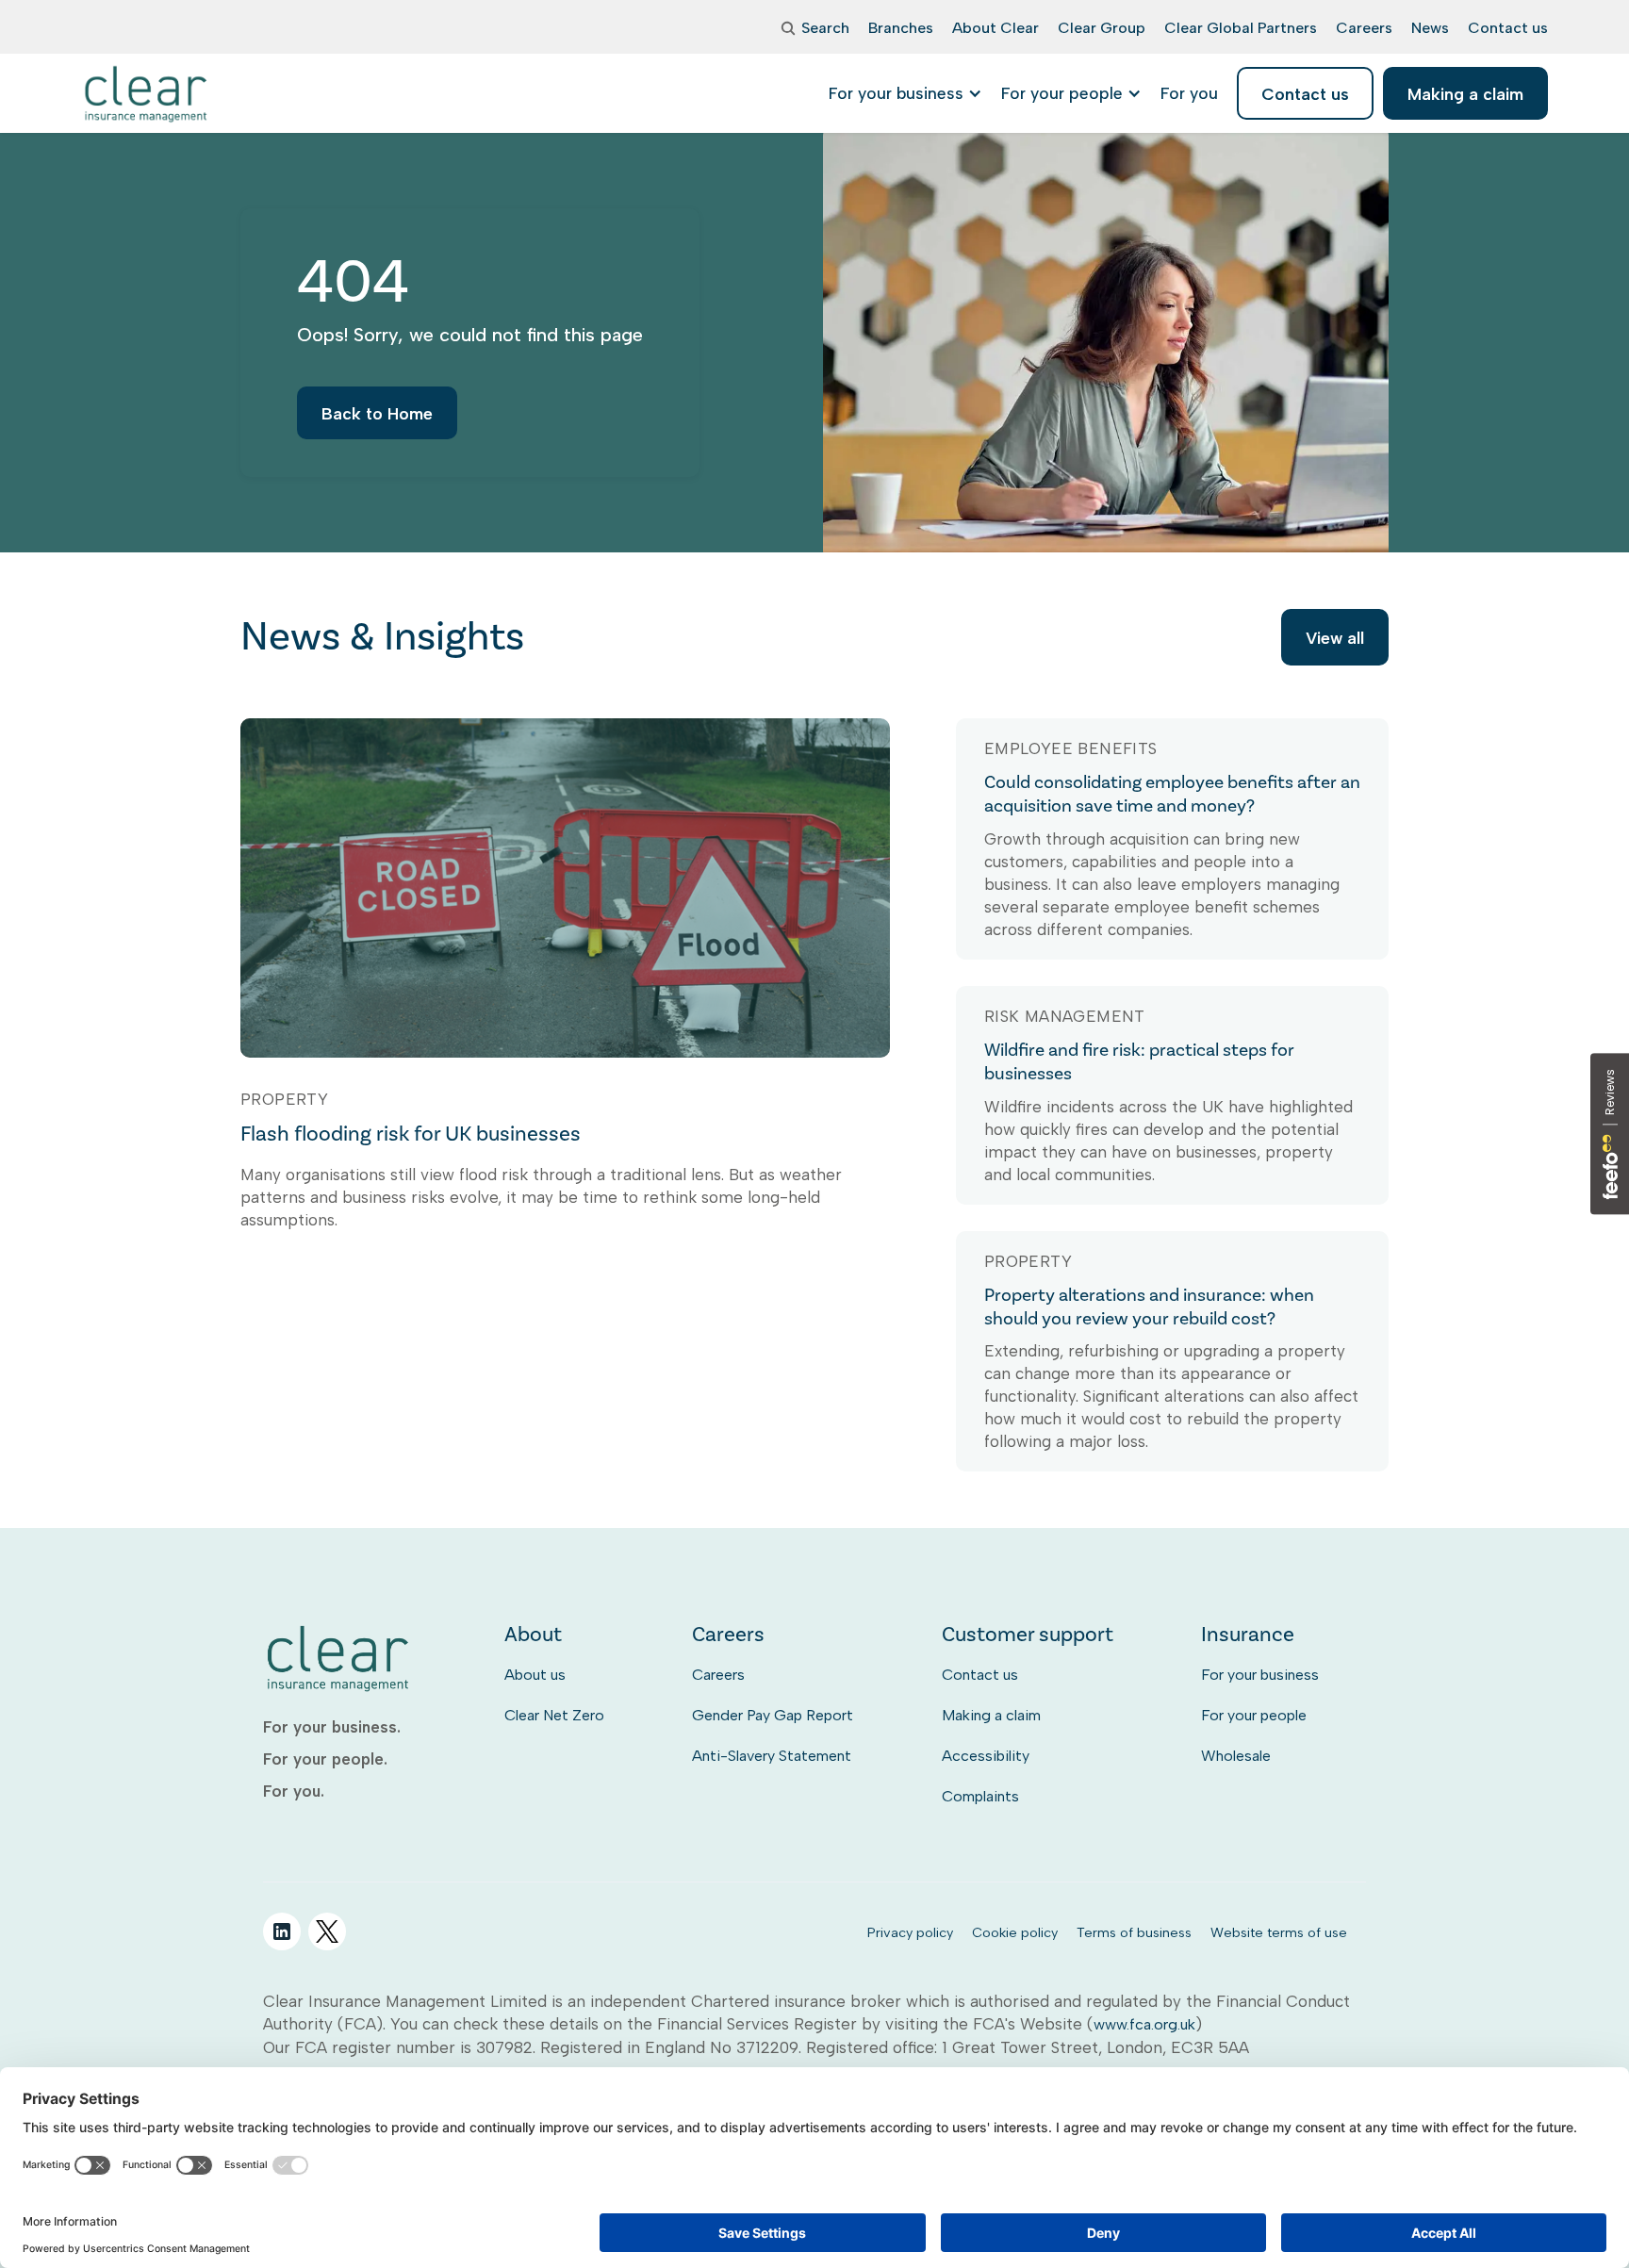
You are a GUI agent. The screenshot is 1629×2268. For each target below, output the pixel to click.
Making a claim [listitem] (1465, 94)
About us (535, 1675)
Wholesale (1236, 1756)
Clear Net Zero (554, 1715)
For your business (1260, 1675)
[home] (147, 93)
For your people (1254, 1715)
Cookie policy (1015, 1932)
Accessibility (986, 1756)
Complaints (980, 1796)
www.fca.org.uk (1144, 2024)
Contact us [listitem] (1305, 94)
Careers (718, 1675)
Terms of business (1134, 1932)
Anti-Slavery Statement (772, 1756)
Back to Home (377, 413)
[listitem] (1189, 93)
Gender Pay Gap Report (773, 1715)
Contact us (980, 1675)
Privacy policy (910, 1932)
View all (1335, 638)
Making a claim (991, 1715)
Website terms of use (1279, 1932)
